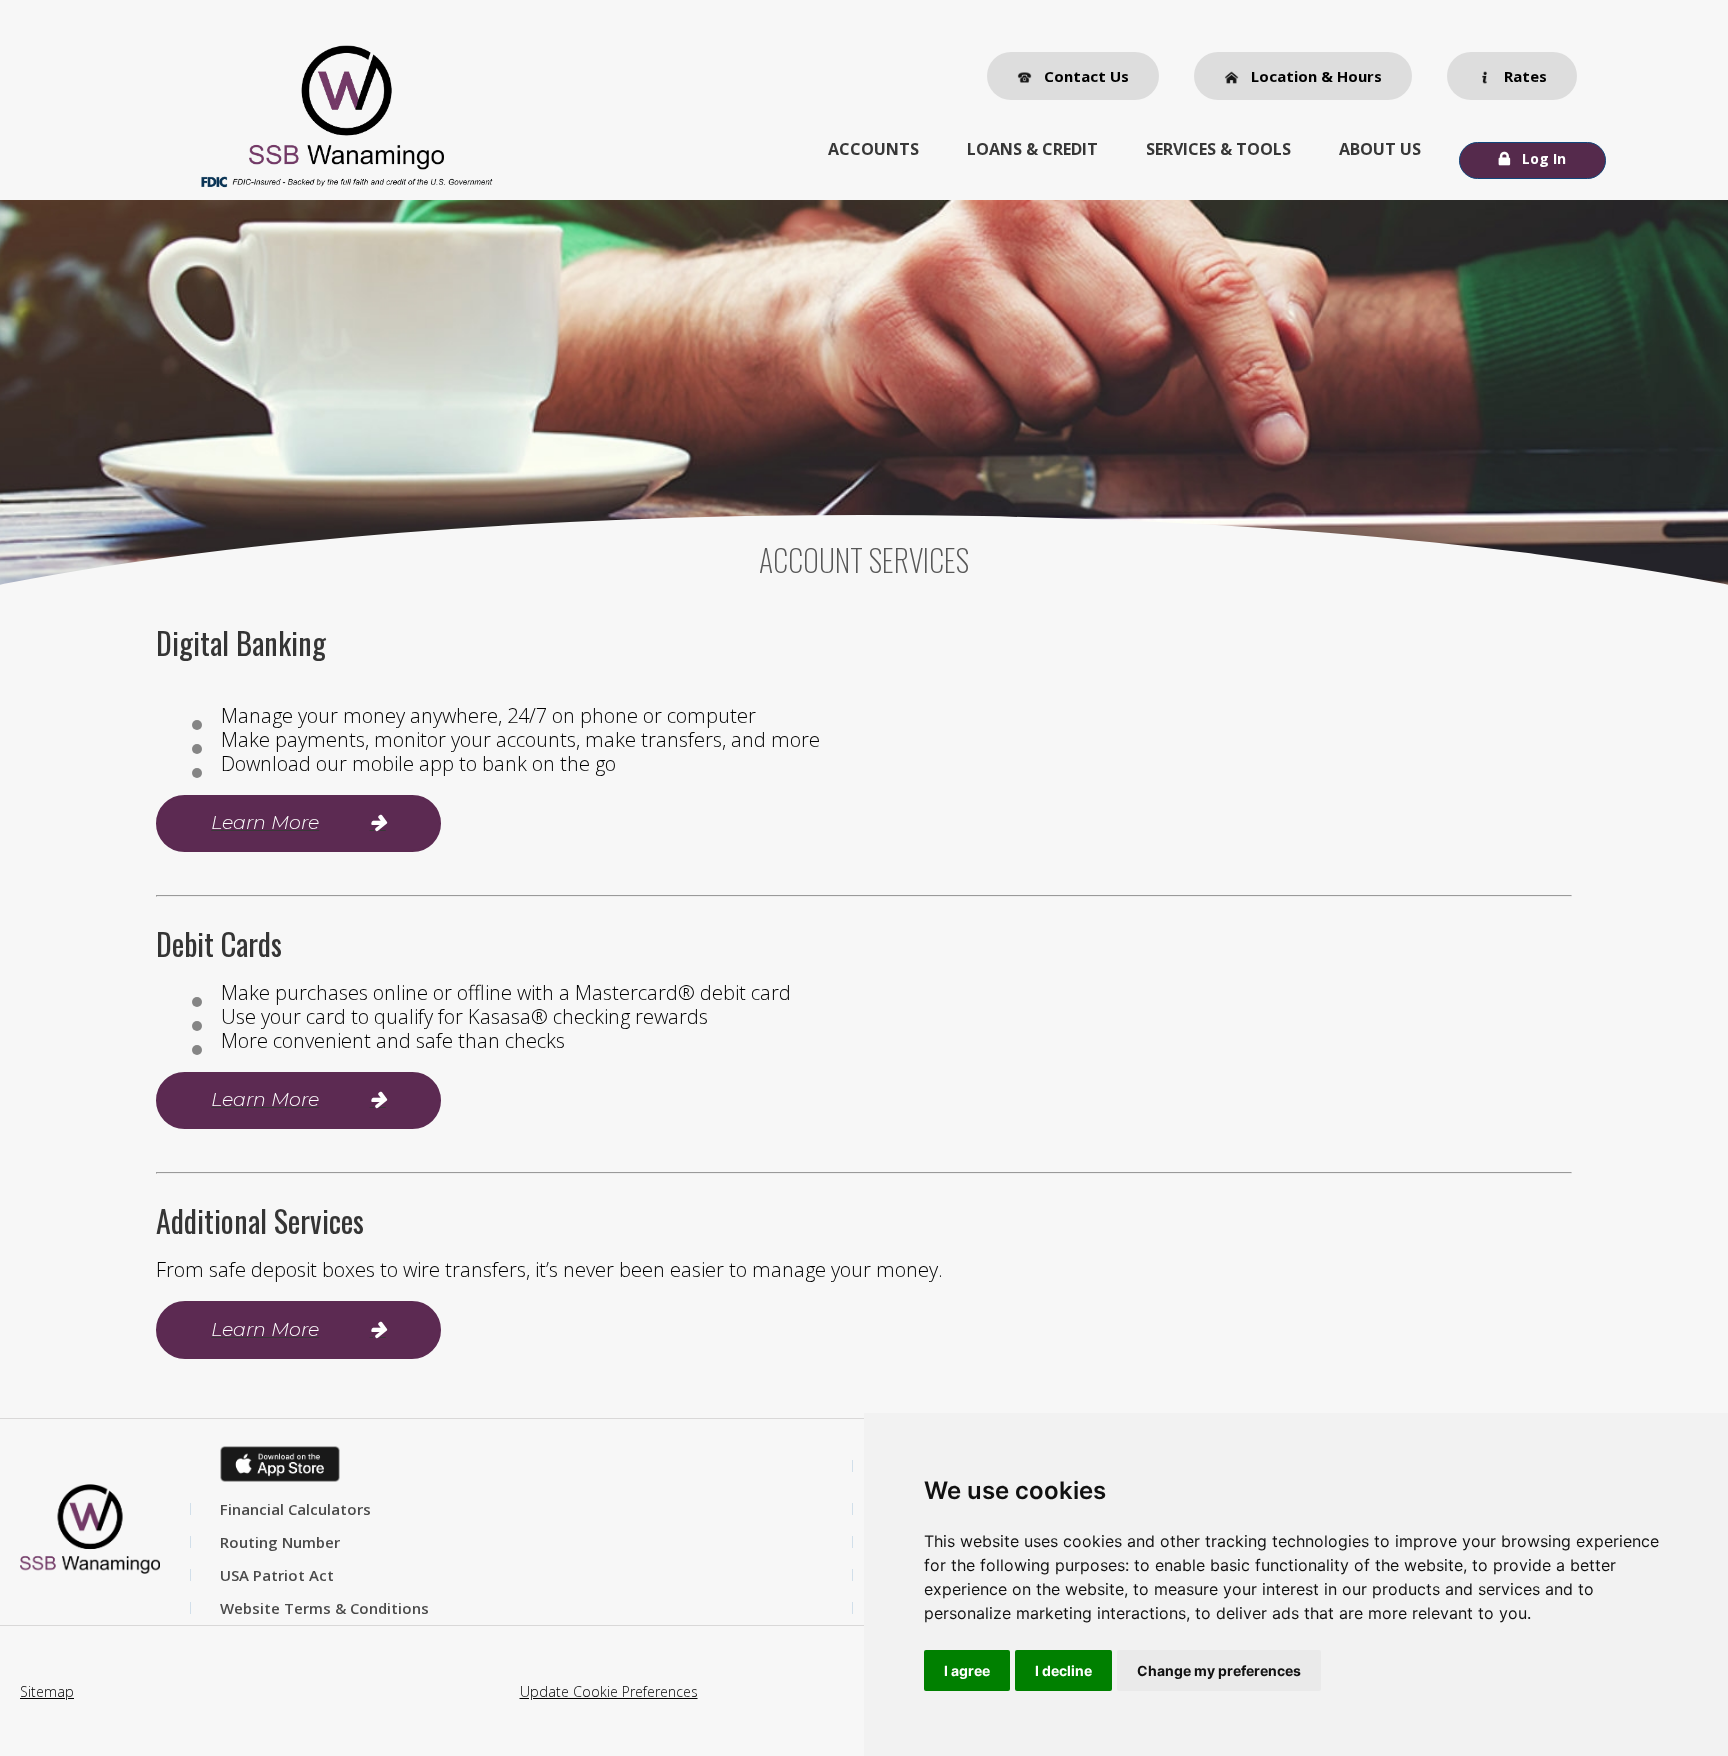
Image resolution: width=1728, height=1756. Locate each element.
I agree (967, 1670)
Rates (1523, 76)
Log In (1544, 158)
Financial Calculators (295, 1509)
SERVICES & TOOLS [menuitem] (1218, 149)
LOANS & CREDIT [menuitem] (1032, 149)
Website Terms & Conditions (324, 1608)
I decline (1063, 1670)
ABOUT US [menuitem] (1380, 149)
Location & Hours (1314, 76)
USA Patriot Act (277, 1575)
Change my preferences (1219, 1670)
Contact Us (1084, 76)
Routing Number (280, 1542)
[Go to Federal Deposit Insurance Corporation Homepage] (346, 180)
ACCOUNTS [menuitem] (873, 149)
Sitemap (47, 1691)
